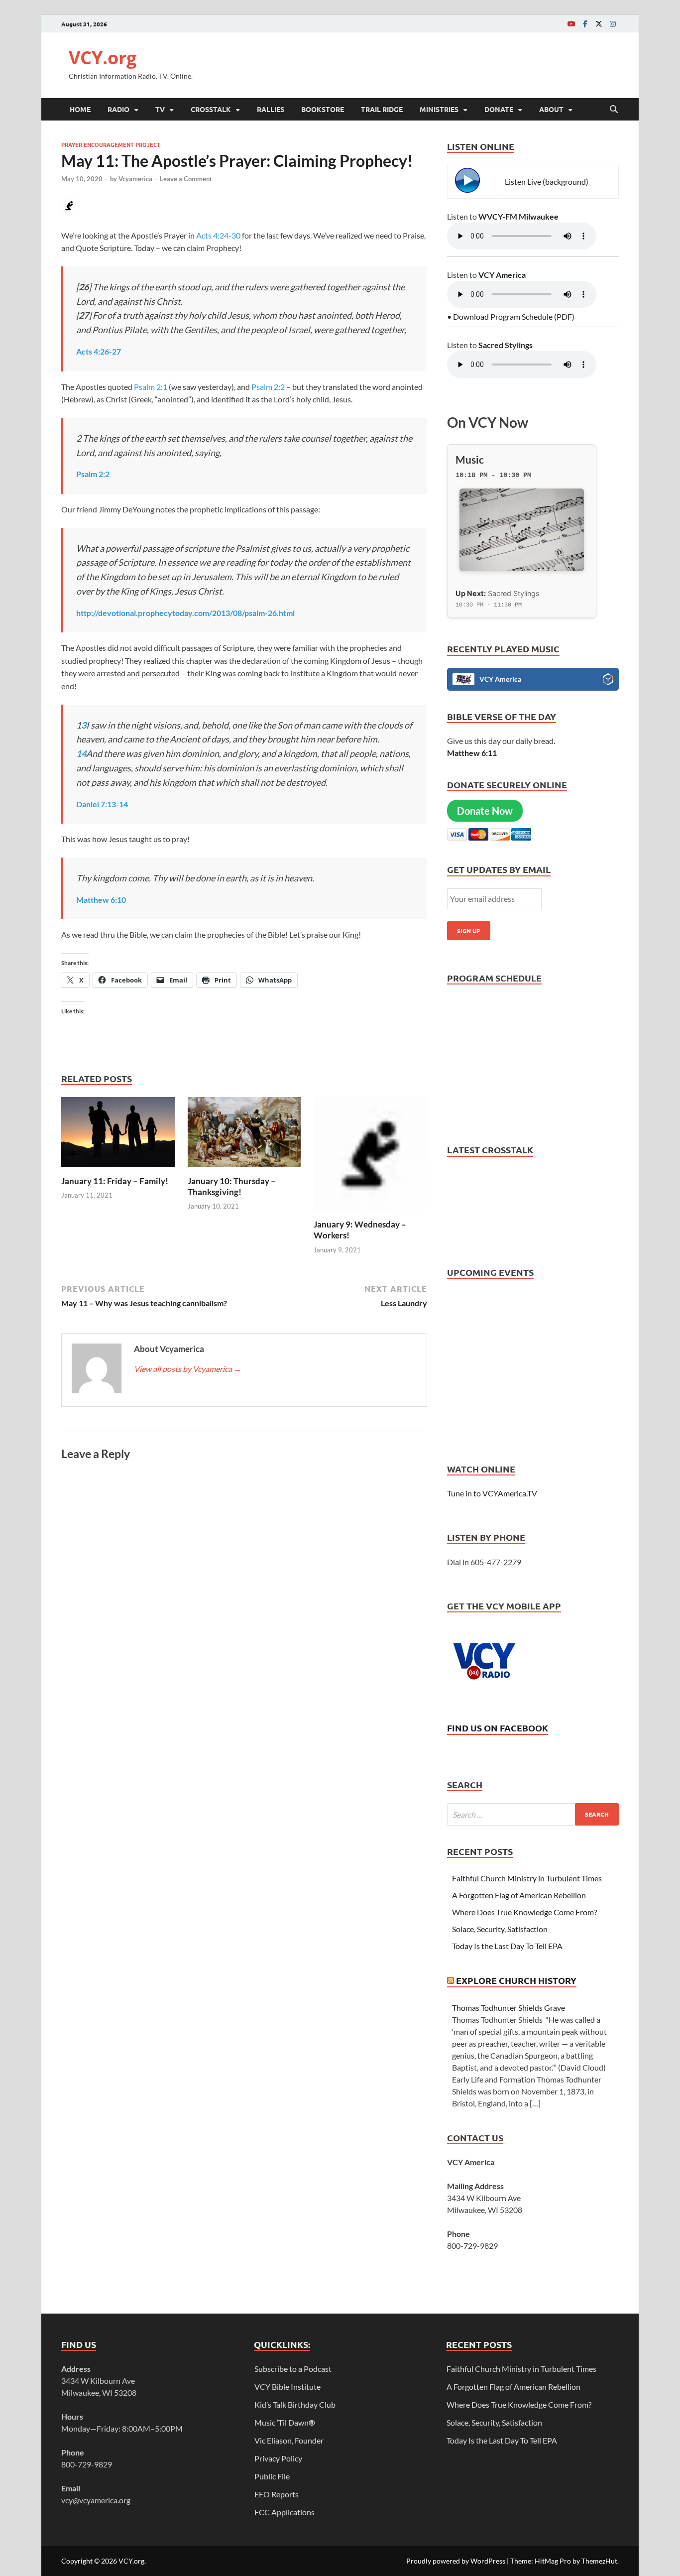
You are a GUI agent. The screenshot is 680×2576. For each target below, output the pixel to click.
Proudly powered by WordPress (456, 2561)
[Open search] (614, 110)
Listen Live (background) (547, 182)
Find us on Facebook (498, 1728)
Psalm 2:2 (268, 387)
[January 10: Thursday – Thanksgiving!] (244, 1135)
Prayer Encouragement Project (111, 144)
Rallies (271, 109)
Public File (272, 2476)
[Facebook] (585, 24)
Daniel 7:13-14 (102, 804)
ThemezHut (599, 2561)
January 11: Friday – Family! (115, 1181)
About (551, 109)
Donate (499, 109)
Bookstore (323, 109)
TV (160, 109)
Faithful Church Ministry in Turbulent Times (527, 1878)
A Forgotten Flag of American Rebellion (519, 1895)
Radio (118, 109)
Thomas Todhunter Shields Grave (509, 2008)
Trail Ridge (382, 109)
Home (80, 109)
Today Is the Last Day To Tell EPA (507, 1946)
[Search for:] (533, 1814)
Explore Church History (516, 1980)
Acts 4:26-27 (99, 351)
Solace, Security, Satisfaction (500, 1929)
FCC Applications (284, 2512)
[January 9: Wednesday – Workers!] (370, 1157)
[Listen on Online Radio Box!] (608, 681)
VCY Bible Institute (287, 2387)
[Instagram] (613, 24)
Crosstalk (211, 109)
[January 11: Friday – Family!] (118, 1135)
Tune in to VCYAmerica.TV (492, 1493)
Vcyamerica (135, 179)
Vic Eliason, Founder (289, 2440)
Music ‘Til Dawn (285, 2422)
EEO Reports (277, 2494)
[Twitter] (599, 24)
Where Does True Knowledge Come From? (524, 1912)
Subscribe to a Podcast (293, 2369)
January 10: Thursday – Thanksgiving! (232, 1186)
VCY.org (103, 58)
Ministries (439, 109)
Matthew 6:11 (472, 753)
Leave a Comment (186, 179)
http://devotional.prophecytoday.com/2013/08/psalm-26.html (185, 613)
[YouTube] (571, 24)
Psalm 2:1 (151, 387)
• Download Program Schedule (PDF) (511, 316)
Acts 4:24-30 (218, 235)
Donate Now (485, 811)
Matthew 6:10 (101, 900)
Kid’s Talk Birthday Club (295, 2404)
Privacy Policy (278, 2458)
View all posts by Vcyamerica (188, 1369)
